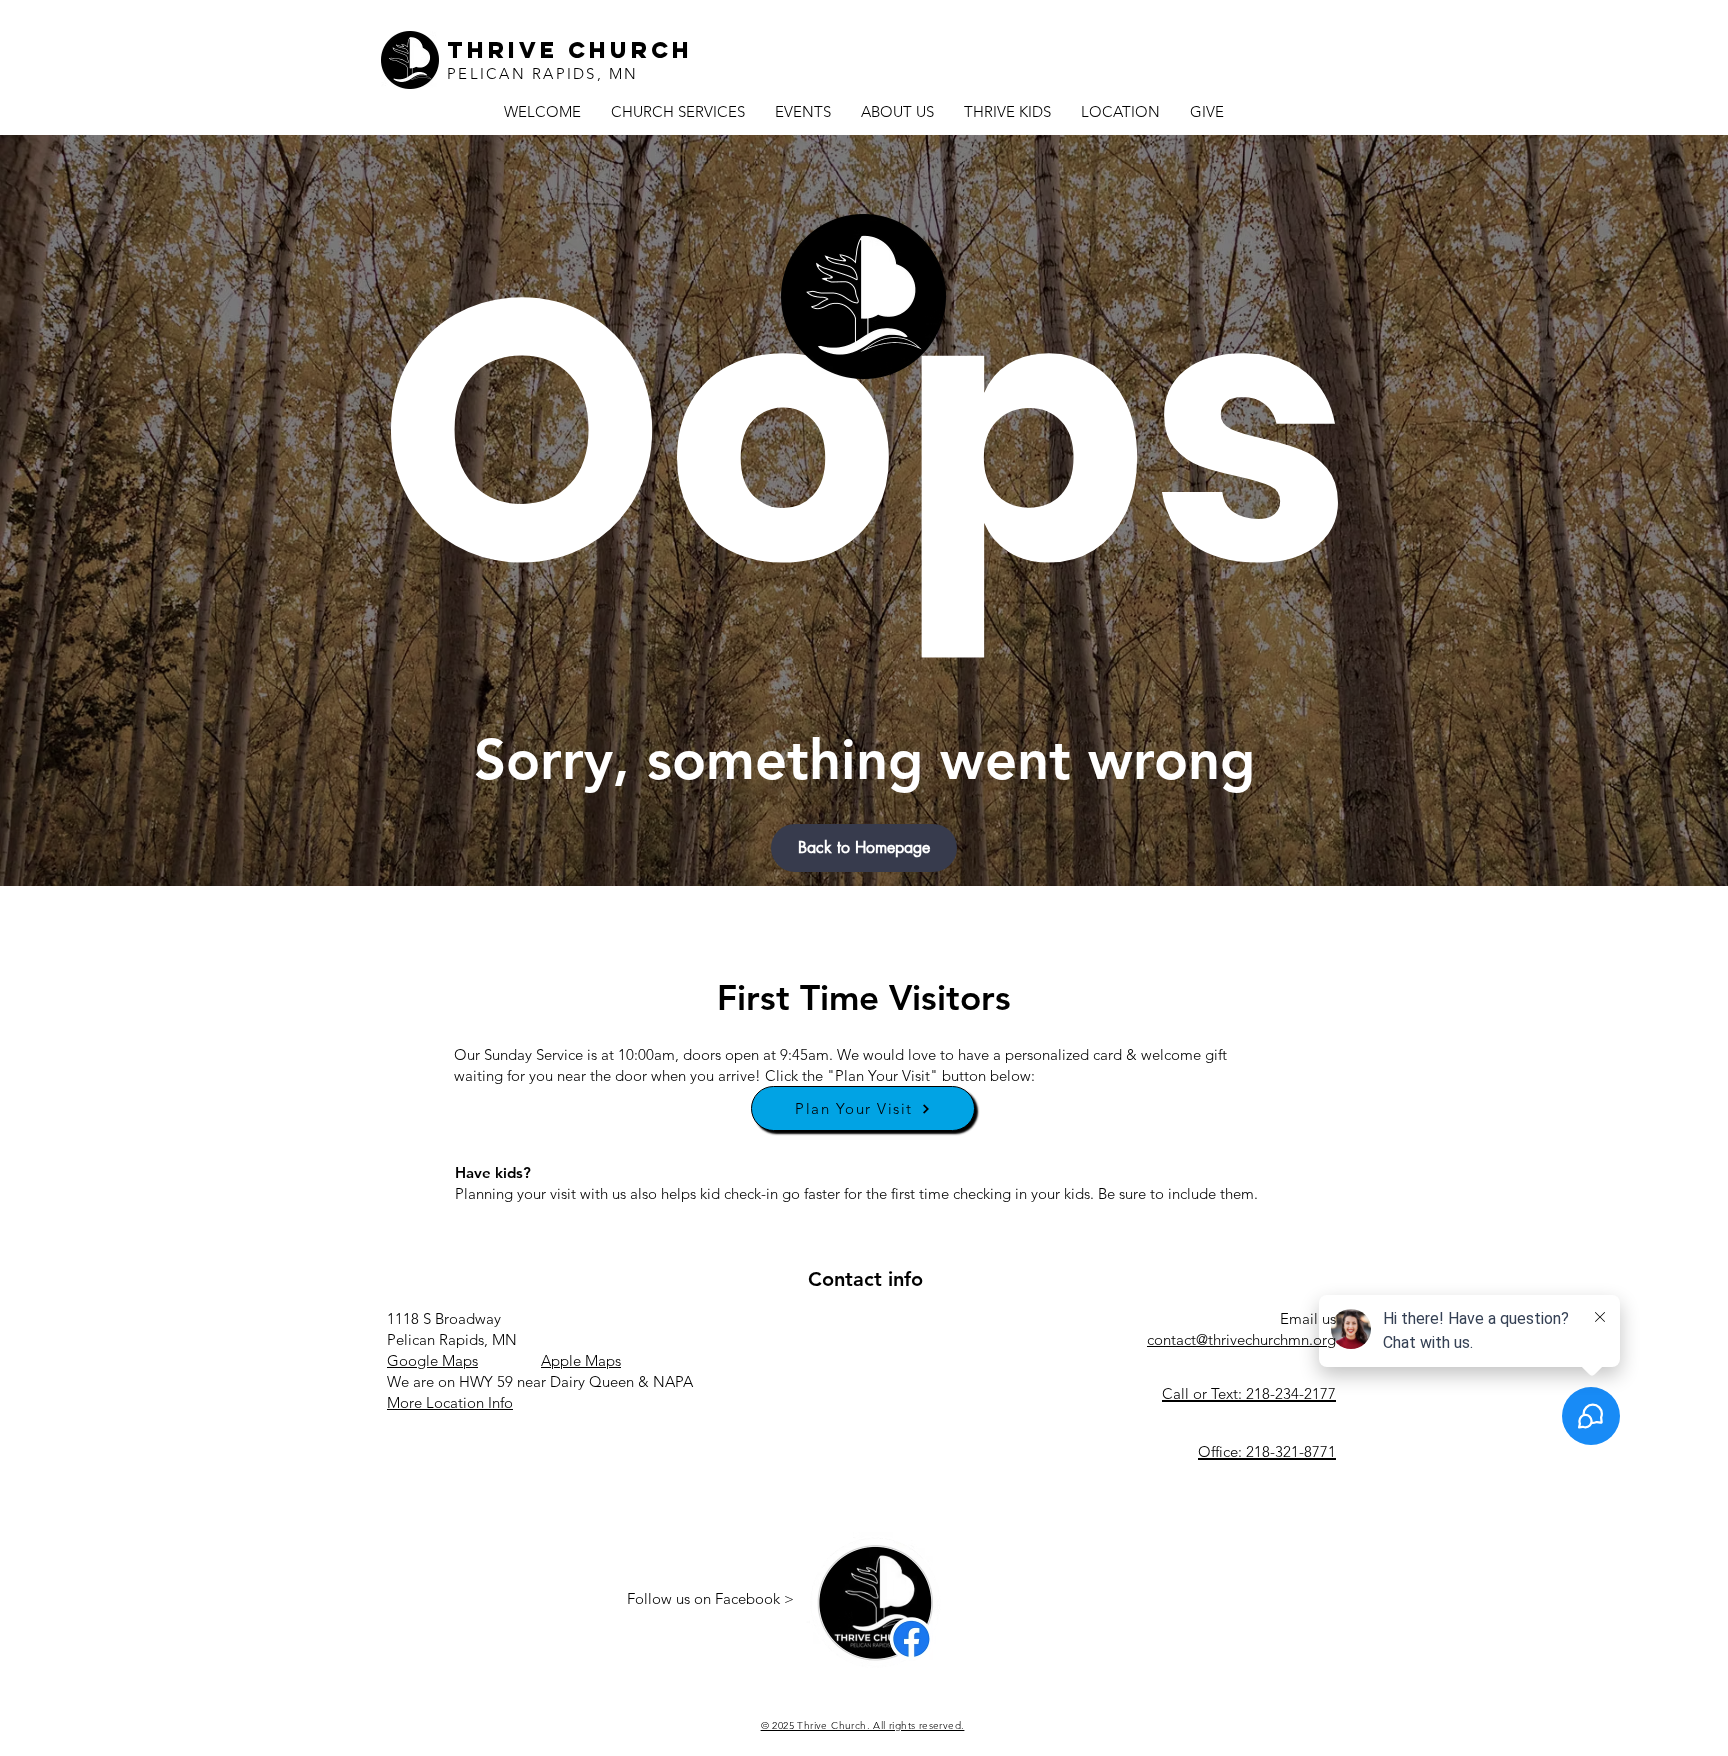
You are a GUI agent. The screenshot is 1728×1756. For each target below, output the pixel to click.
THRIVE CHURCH (570, 50)
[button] (864, 848)
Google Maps (432, 1360)
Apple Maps (581, 1360)
